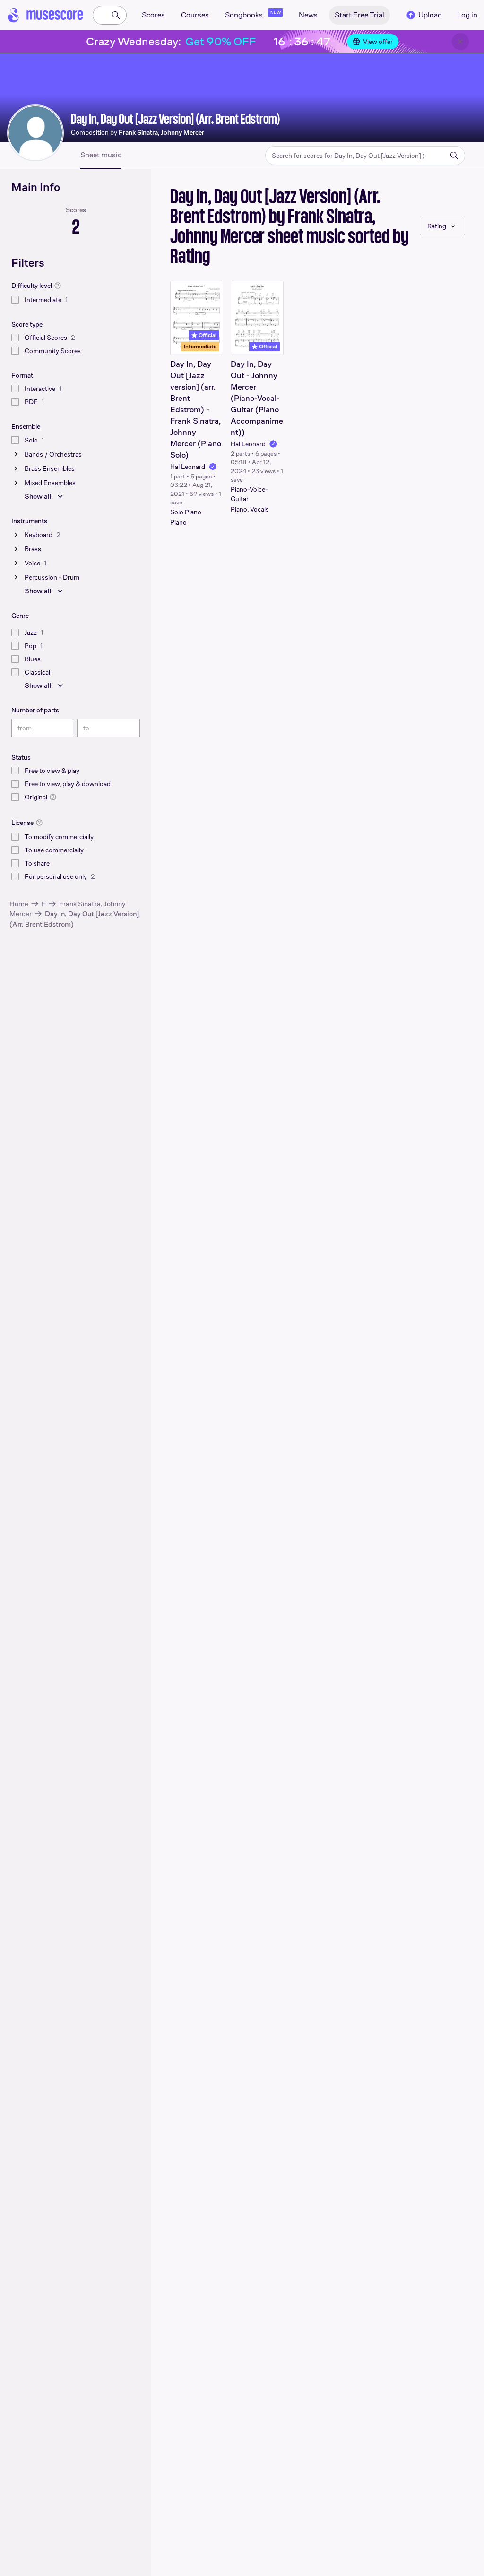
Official (207, 335)
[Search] (116, 15)
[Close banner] (460, 42)
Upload (430, 15)
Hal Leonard (188, 467)
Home (19, 904)
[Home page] (45, 15)
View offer (378, 42)
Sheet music (101, 155)
